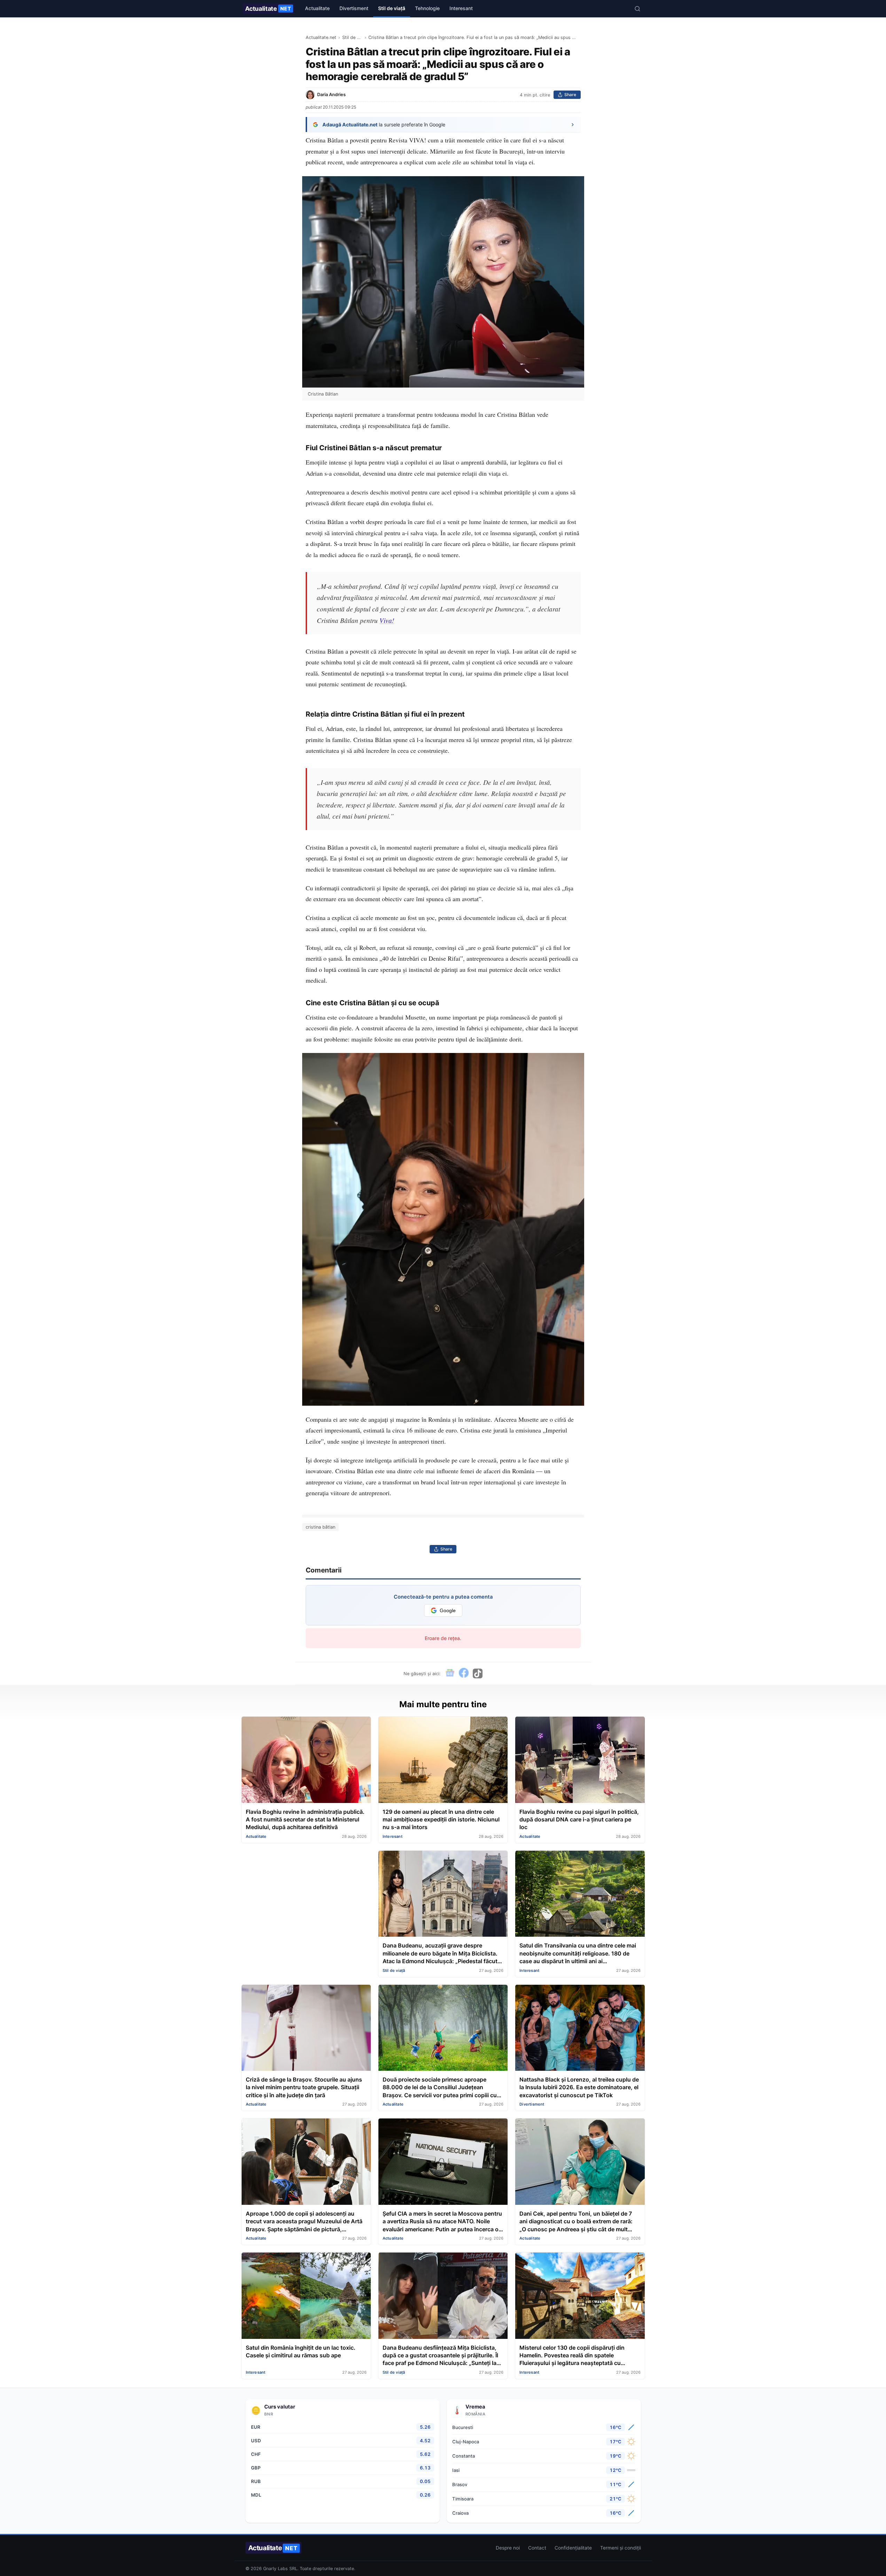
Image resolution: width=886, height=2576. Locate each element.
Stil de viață (392, 8)
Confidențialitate (573, 2548)
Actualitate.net (321, 37)
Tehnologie (427, 8)
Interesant (461, 8)
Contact (537, 2548)
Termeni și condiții (621, 2548)
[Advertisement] (306, 1899)
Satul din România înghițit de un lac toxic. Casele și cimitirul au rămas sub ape (301, 2351)
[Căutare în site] (637, 9)
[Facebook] (464, 1673)
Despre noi (508, 2548)
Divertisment (354, 8)
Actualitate (268, 9)
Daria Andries (331, 95)
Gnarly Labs (276, 2569)
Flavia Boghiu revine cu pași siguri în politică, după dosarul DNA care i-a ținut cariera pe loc (579, 1820)
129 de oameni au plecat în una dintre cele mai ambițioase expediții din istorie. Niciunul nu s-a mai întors (441, 1820)
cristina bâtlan (320, 1527)
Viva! (387, 620)
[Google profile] (450, 1673)
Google (448, 1611)
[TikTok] (478, 1673)
